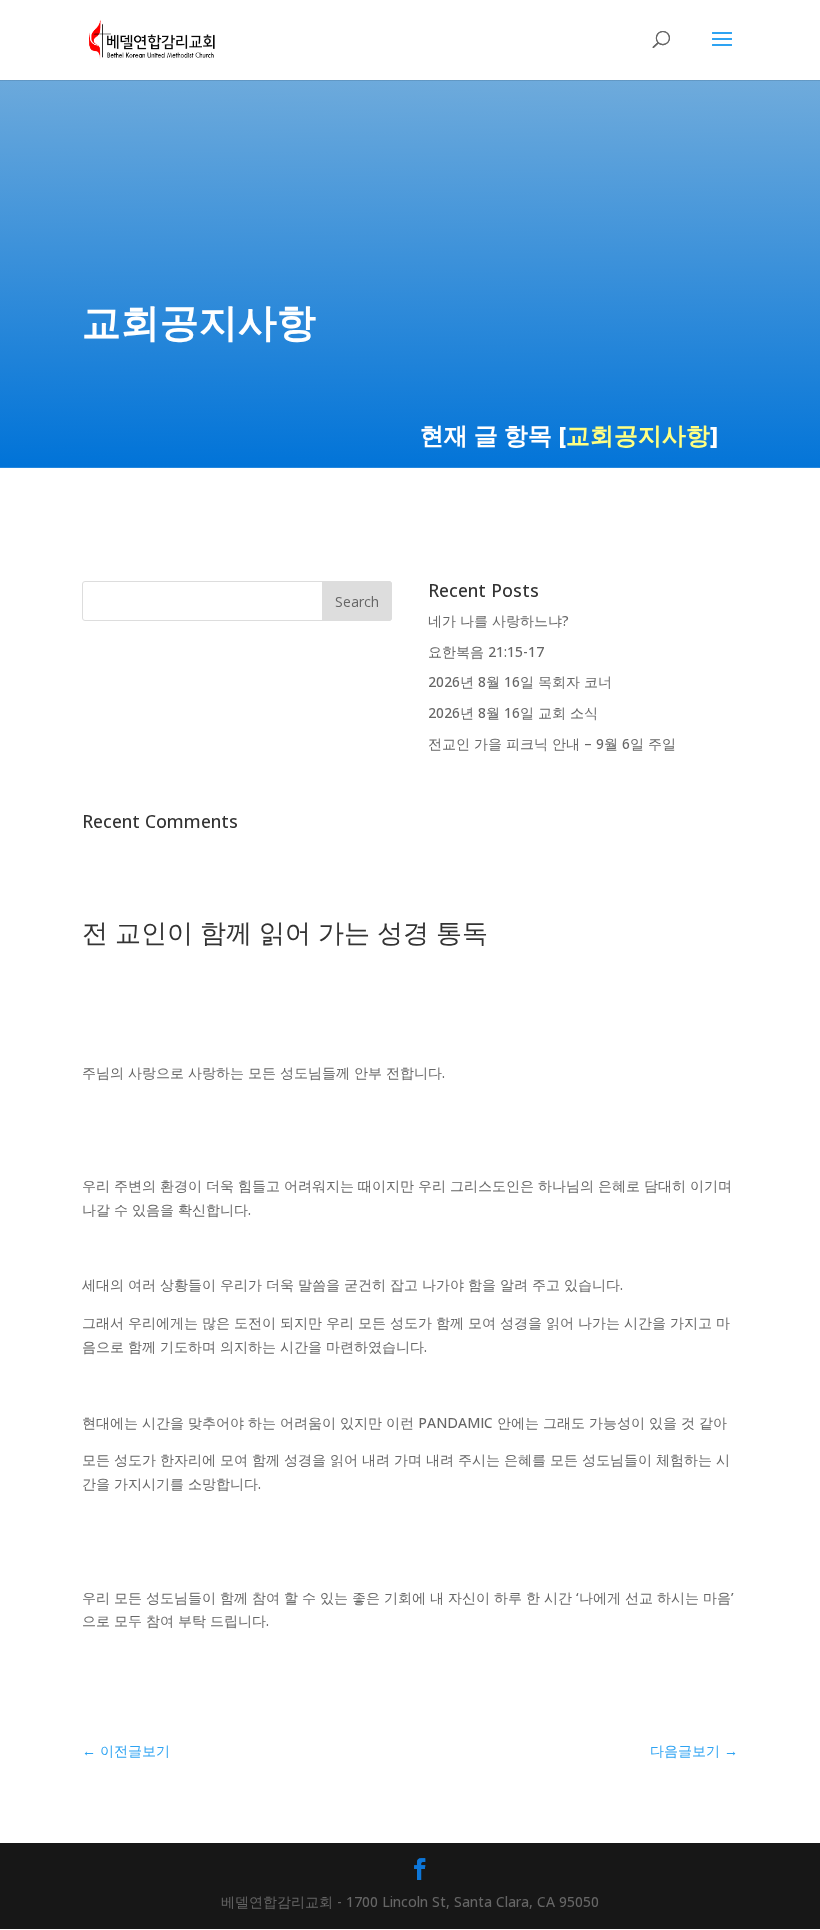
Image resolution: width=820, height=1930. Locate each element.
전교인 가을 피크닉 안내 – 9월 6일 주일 (552, 743)
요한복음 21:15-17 (486, 651)
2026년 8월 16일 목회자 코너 (520, 681)
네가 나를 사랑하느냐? (498, 620)
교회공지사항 (638, 434)
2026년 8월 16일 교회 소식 (513, 712)
